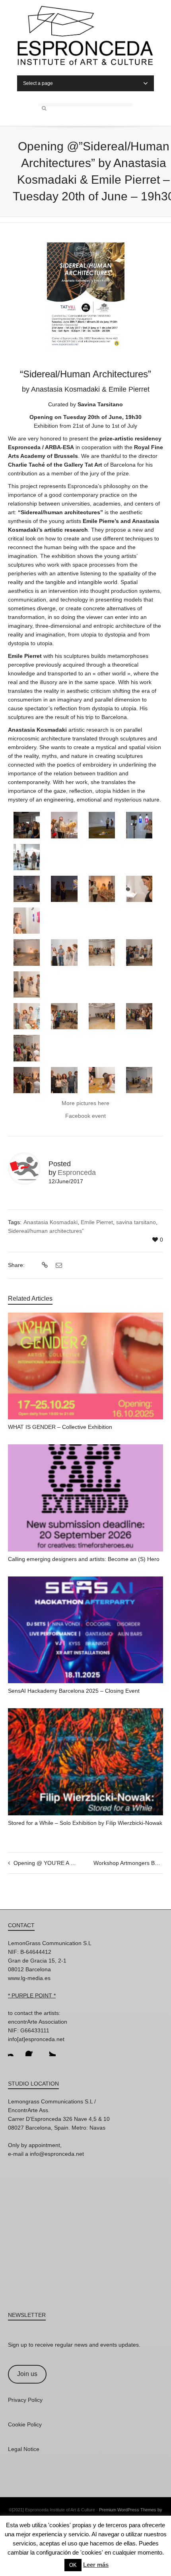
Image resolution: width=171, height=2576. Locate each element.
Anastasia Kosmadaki (51, 1222)
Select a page (38, 83)
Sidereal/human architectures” (46, 1231)
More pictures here (85, 1103)
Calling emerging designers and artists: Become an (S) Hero (84, 1559)
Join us (27, 2374)
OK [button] (73, 2565)
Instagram (14, 2050)
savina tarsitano (136, 1222)
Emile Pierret (97, 1222)
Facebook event (85, 1116)
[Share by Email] (58, 1265)
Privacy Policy (25, 2400)
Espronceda (77, 1173)
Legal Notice (24, 2449)
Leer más (96, 2565)
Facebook (32, 2050)
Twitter (49, 2050)
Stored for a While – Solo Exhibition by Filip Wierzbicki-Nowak (85, 1823)
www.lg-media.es (29, 1978)
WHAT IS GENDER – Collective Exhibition (60, 1427)
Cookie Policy (25, 2424)
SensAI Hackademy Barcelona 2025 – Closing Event (74, 1691)
